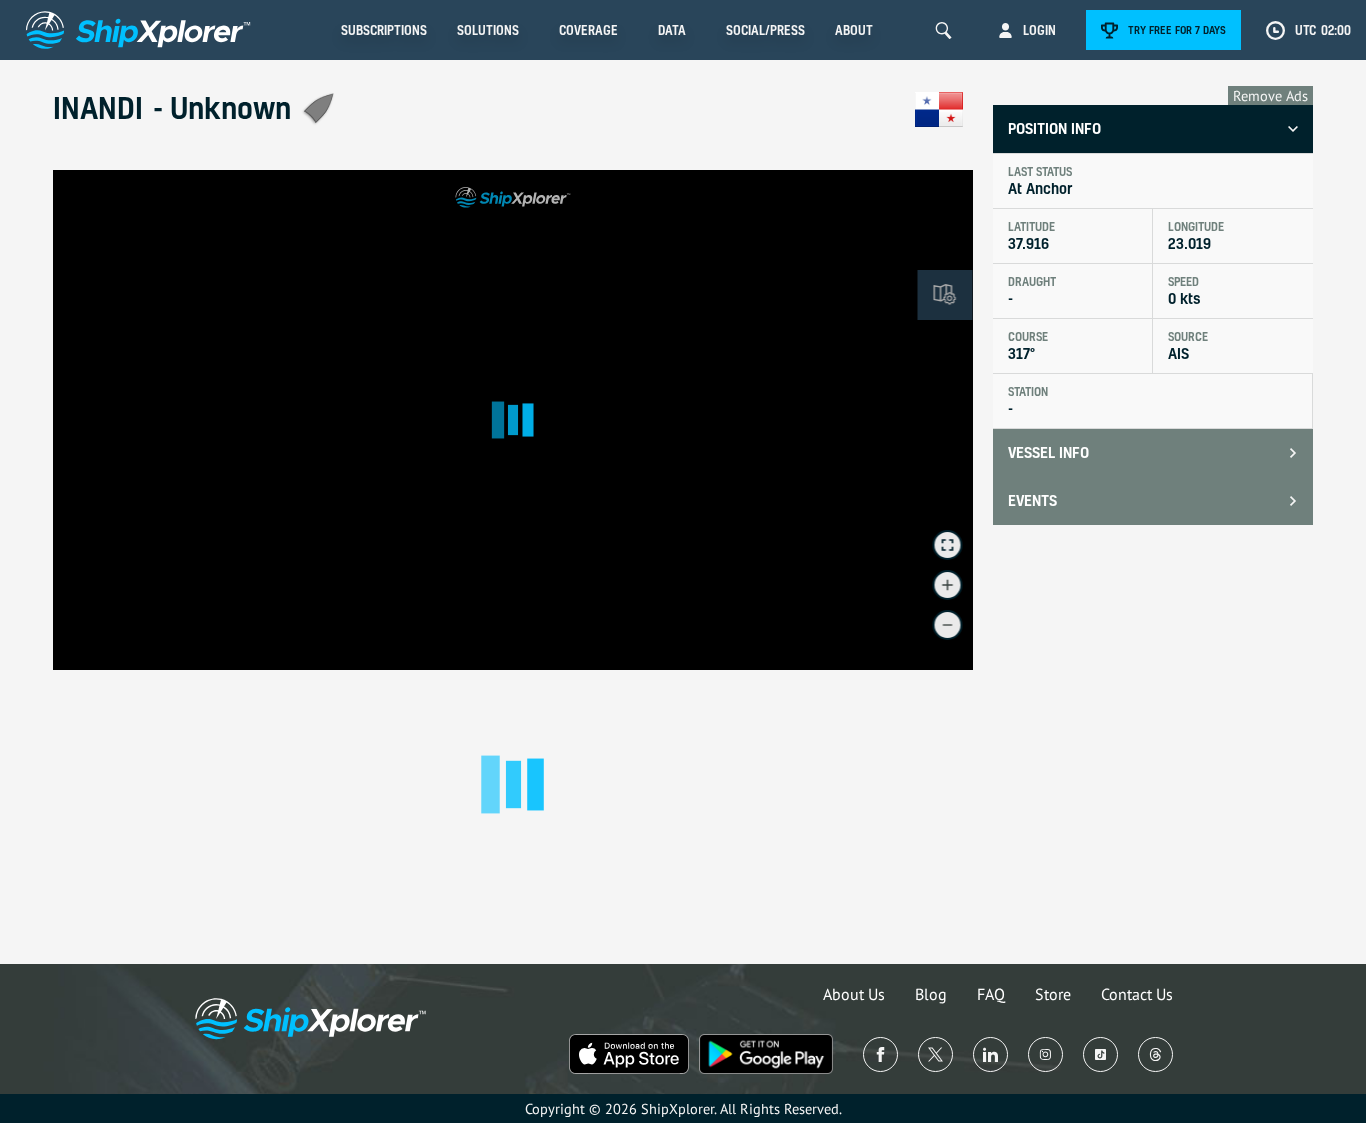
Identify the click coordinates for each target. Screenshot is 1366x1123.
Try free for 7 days (1177, 30)
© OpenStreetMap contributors (900, 661)
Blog (931, 994)
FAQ (991, 994)
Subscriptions (384, 30)
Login (1039, 30)
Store (1053, 994)
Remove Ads (1270, 95)
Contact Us (1137, 994)
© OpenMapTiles (798, 661)
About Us (854, 994)
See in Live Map (119, 198)
